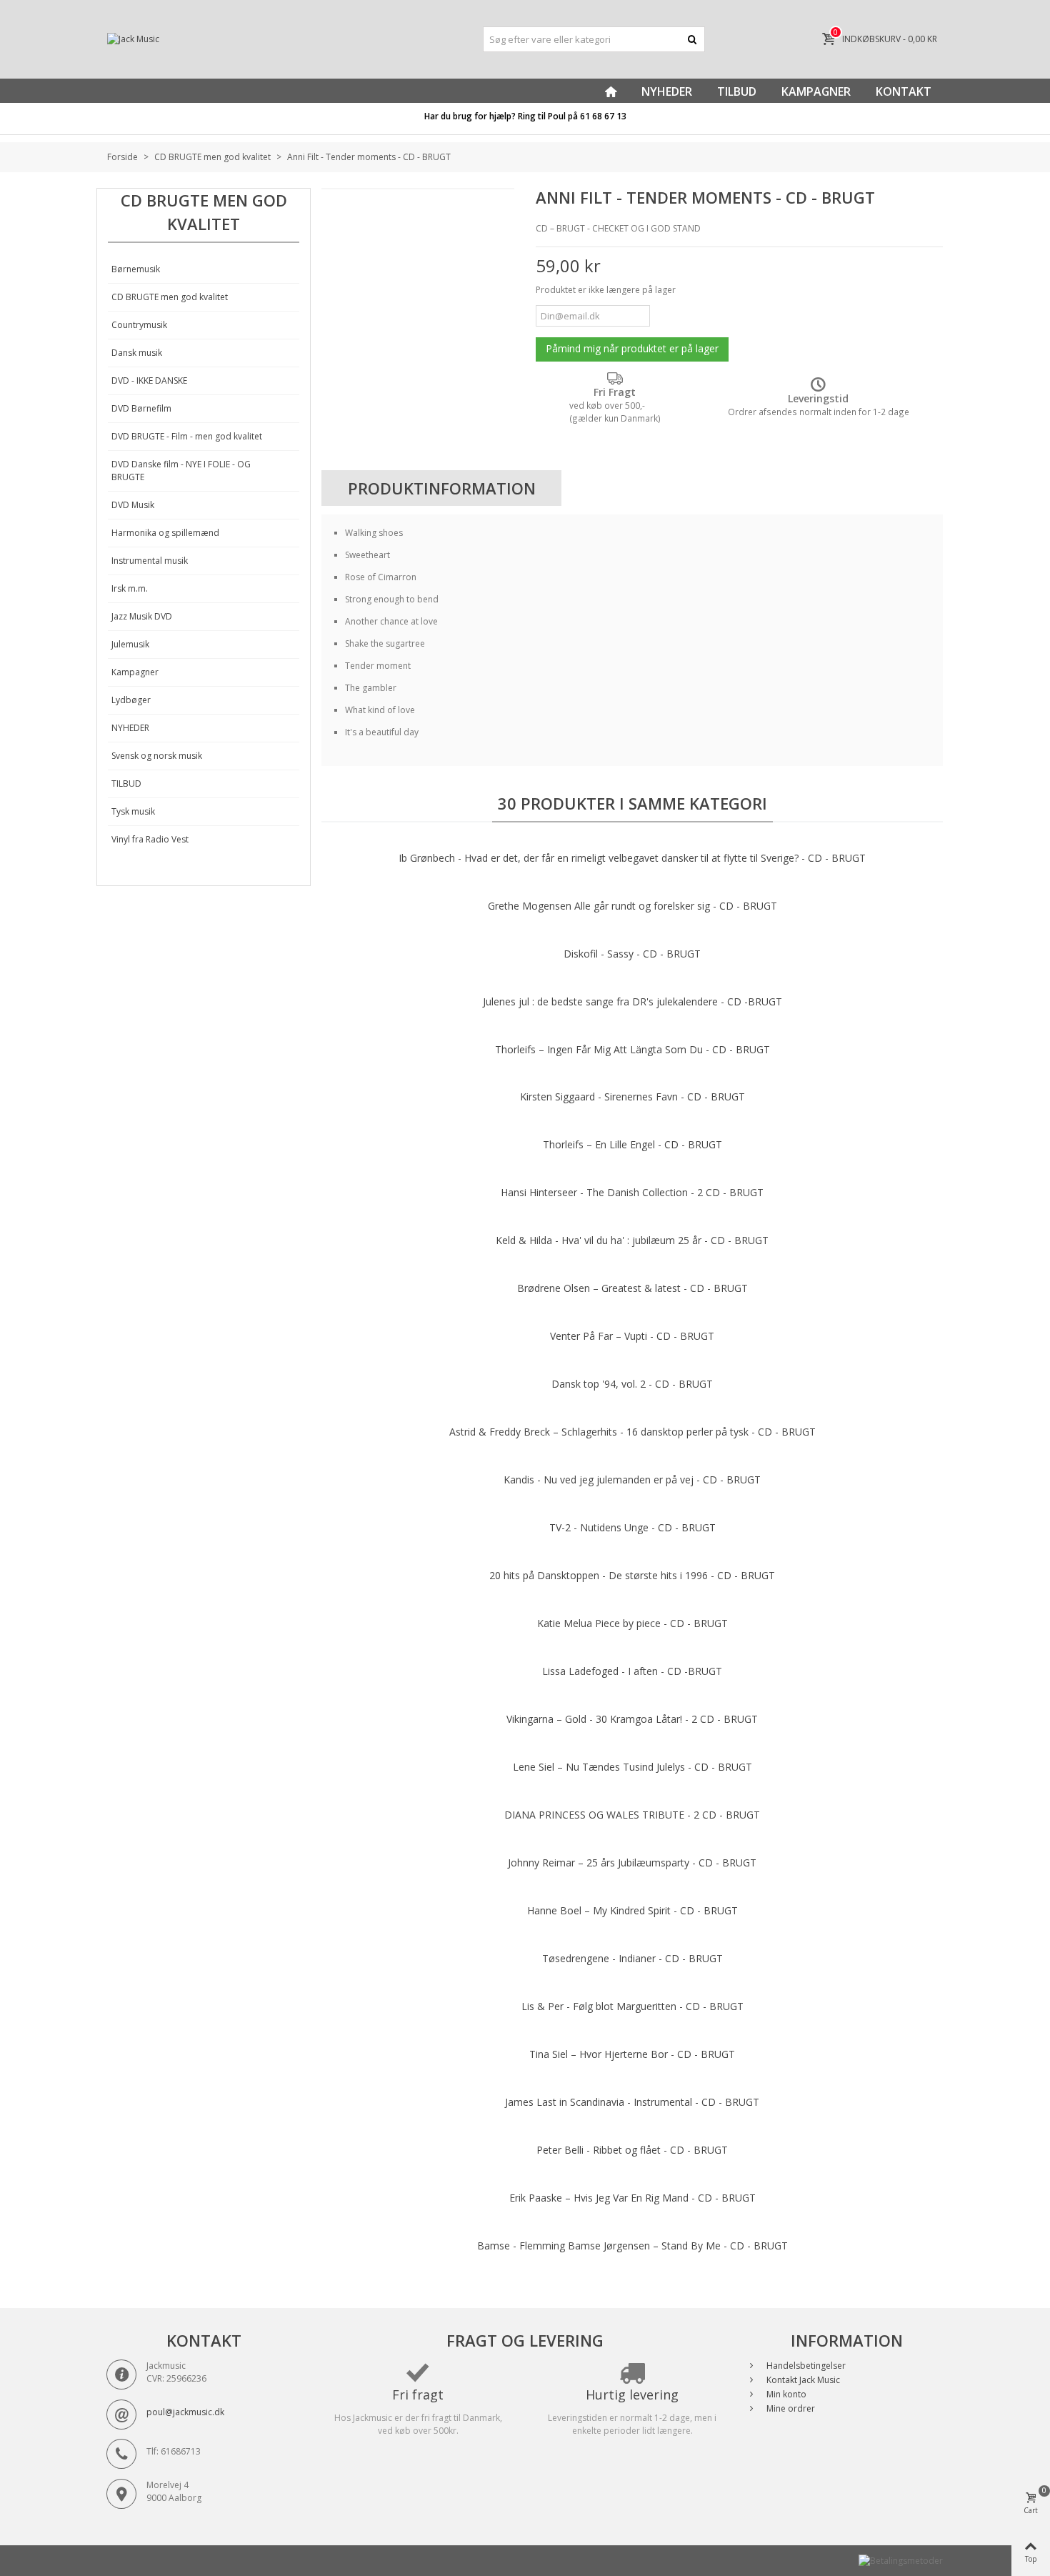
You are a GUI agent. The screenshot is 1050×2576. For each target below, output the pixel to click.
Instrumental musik (150, 561)
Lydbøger (131, 700)
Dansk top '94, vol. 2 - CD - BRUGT (632, 1384)
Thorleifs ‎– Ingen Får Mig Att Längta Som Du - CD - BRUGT (632, 1049)
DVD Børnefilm (141, 408)
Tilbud (737, 91)
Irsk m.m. (130, 588)
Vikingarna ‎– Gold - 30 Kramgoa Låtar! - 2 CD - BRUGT (632, 1719)
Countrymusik (139, 325)
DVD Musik (133, 505)
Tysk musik (133, 811)
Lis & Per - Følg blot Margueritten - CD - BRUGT (632, 2006)
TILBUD (126, 784)
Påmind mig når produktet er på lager (632, 348)
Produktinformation (442, 488)
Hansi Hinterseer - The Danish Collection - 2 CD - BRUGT (632, 1192)
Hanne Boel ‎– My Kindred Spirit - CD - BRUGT (632, 1910)
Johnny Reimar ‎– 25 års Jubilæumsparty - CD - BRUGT (632, 1863)
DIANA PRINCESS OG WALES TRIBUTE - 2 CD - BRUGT (632, 1815)
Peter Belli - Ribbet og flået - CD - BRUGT (632, 2150)
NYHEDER (130, 728)
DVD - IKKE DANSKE (149, 381)
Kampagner (816, 91)
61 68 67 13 (603, 116)
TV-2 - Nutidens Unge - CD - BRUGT (632, 1527)
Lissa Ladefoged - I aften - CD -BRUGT (632, 1671)
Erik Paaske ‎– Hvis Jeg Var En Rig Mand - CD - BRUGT (632, 2198)
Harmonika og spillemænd (165, 533)
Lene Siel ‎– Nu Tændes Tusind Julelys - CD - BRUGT (632, 1767)
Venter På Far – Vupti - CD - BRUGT (632, 1336)
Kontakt (904, 91)
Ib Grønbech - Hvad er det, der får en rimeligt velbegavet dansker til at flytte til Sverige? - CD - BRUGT (632, 858)
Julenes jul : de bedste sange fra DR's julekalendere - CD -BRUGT (632, 1001)
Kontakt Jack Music (802, 2380)
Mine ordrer (790, 2408)
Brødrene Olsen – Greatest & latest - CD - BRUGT (632, 1288)
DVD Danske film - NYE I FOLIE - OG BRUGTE (181, 471)
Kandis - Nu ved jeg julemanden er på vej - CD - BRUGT (632, 1480)
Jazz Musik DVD (142, 616)
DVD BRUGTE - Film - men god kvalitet (187, 436)
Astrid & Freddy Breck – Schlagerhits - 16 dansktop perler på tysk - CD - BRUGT (632, 1432)
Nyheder (667, 91)
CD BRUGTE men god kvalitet (170, 297)
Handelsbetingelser (805, 2366)
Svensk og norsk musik (157, 756)
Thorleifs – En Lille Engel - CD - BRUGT (632, 1144)
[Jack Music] (239, 40)
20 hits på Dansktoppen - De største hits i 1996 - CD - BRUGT (632, 1575)
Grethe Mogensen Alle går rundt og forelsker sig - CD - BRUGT (632, 906)
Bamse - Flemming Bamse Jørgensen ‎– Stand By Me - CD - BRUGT (632, 2246)
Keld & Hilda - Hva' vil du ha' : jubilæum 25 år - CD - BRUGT (632, 1240)
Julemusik (130, 644)
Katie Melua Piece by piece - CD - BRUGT (632, 1623)
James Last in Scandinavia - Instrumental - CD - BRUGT (632, 2102)
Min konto (785, 2394)
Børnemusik (136, 269)
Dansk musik (137, 353)
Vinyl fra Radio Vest (150, 839)
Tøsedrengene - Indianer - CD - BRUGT (632, 1958)
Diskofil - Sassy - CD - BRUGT (632, 954)
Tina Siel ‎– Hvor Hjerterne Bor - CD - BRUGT (632, 2054)
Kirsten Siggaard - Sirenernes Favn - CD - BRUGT (632, 1096)
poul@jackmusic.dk (185, 2412)
